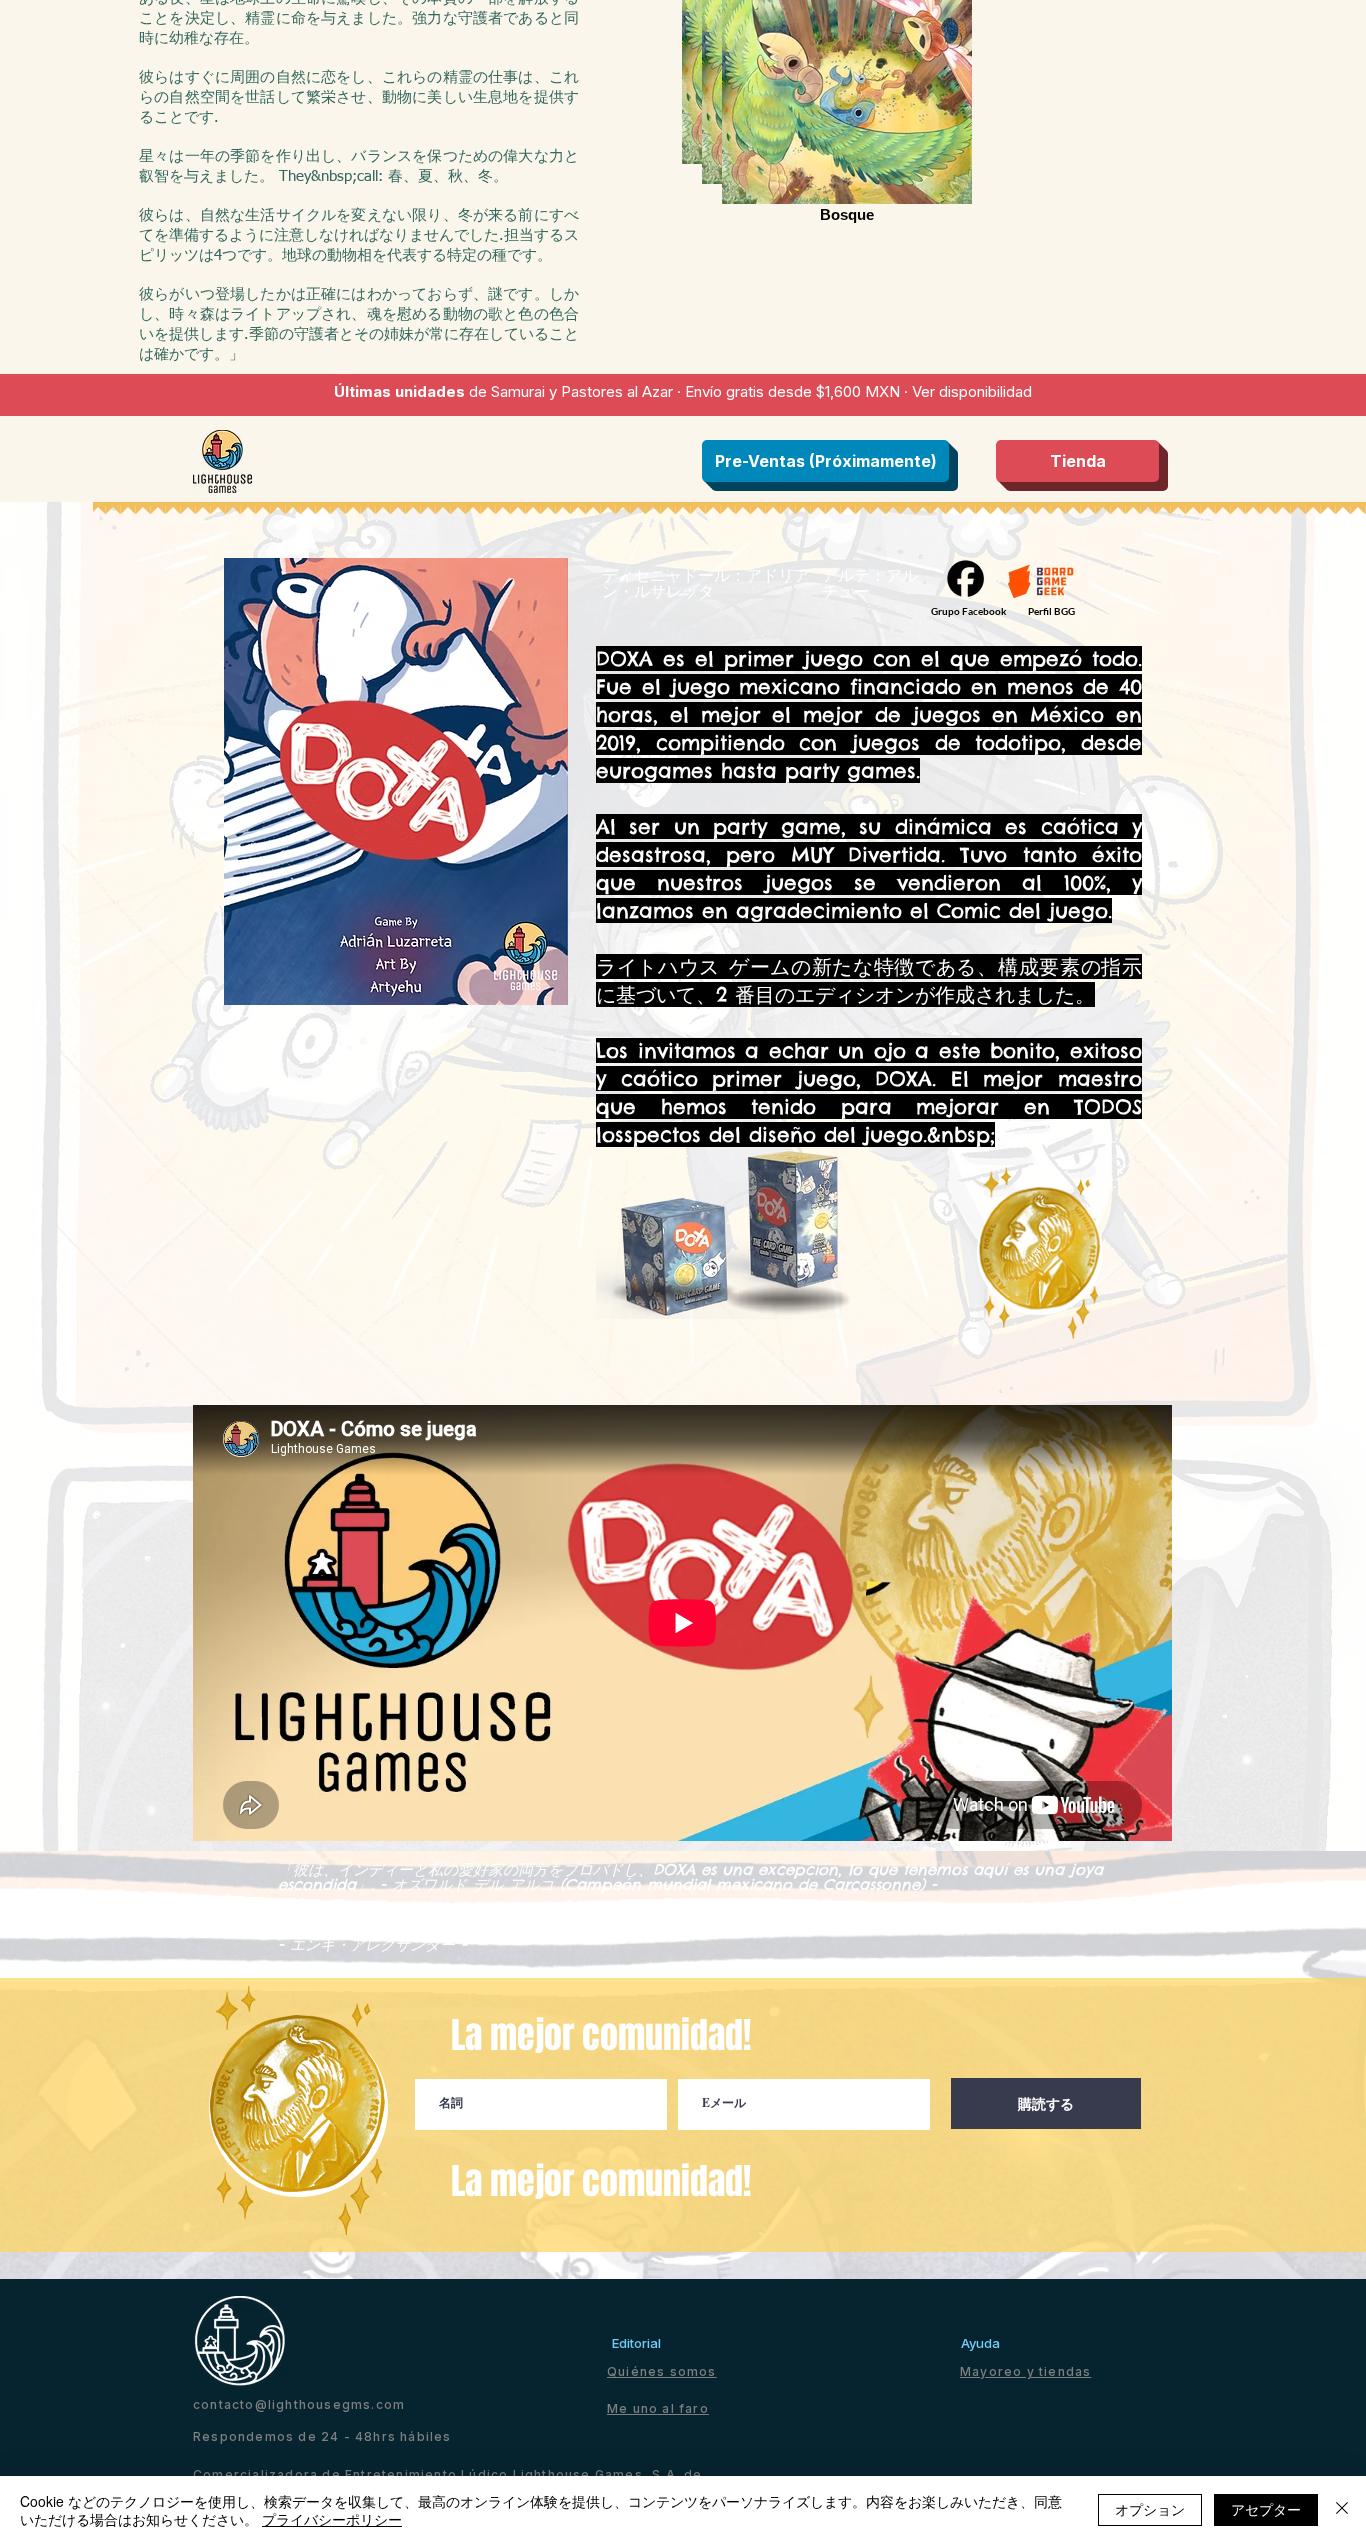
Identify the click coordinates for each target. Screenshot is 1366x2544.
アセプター (1266, 2509)
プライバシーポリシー (332, 2519)
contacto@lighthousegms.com (299, 2404)
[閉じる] (1342, 2510)
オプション (1150, 2509)
